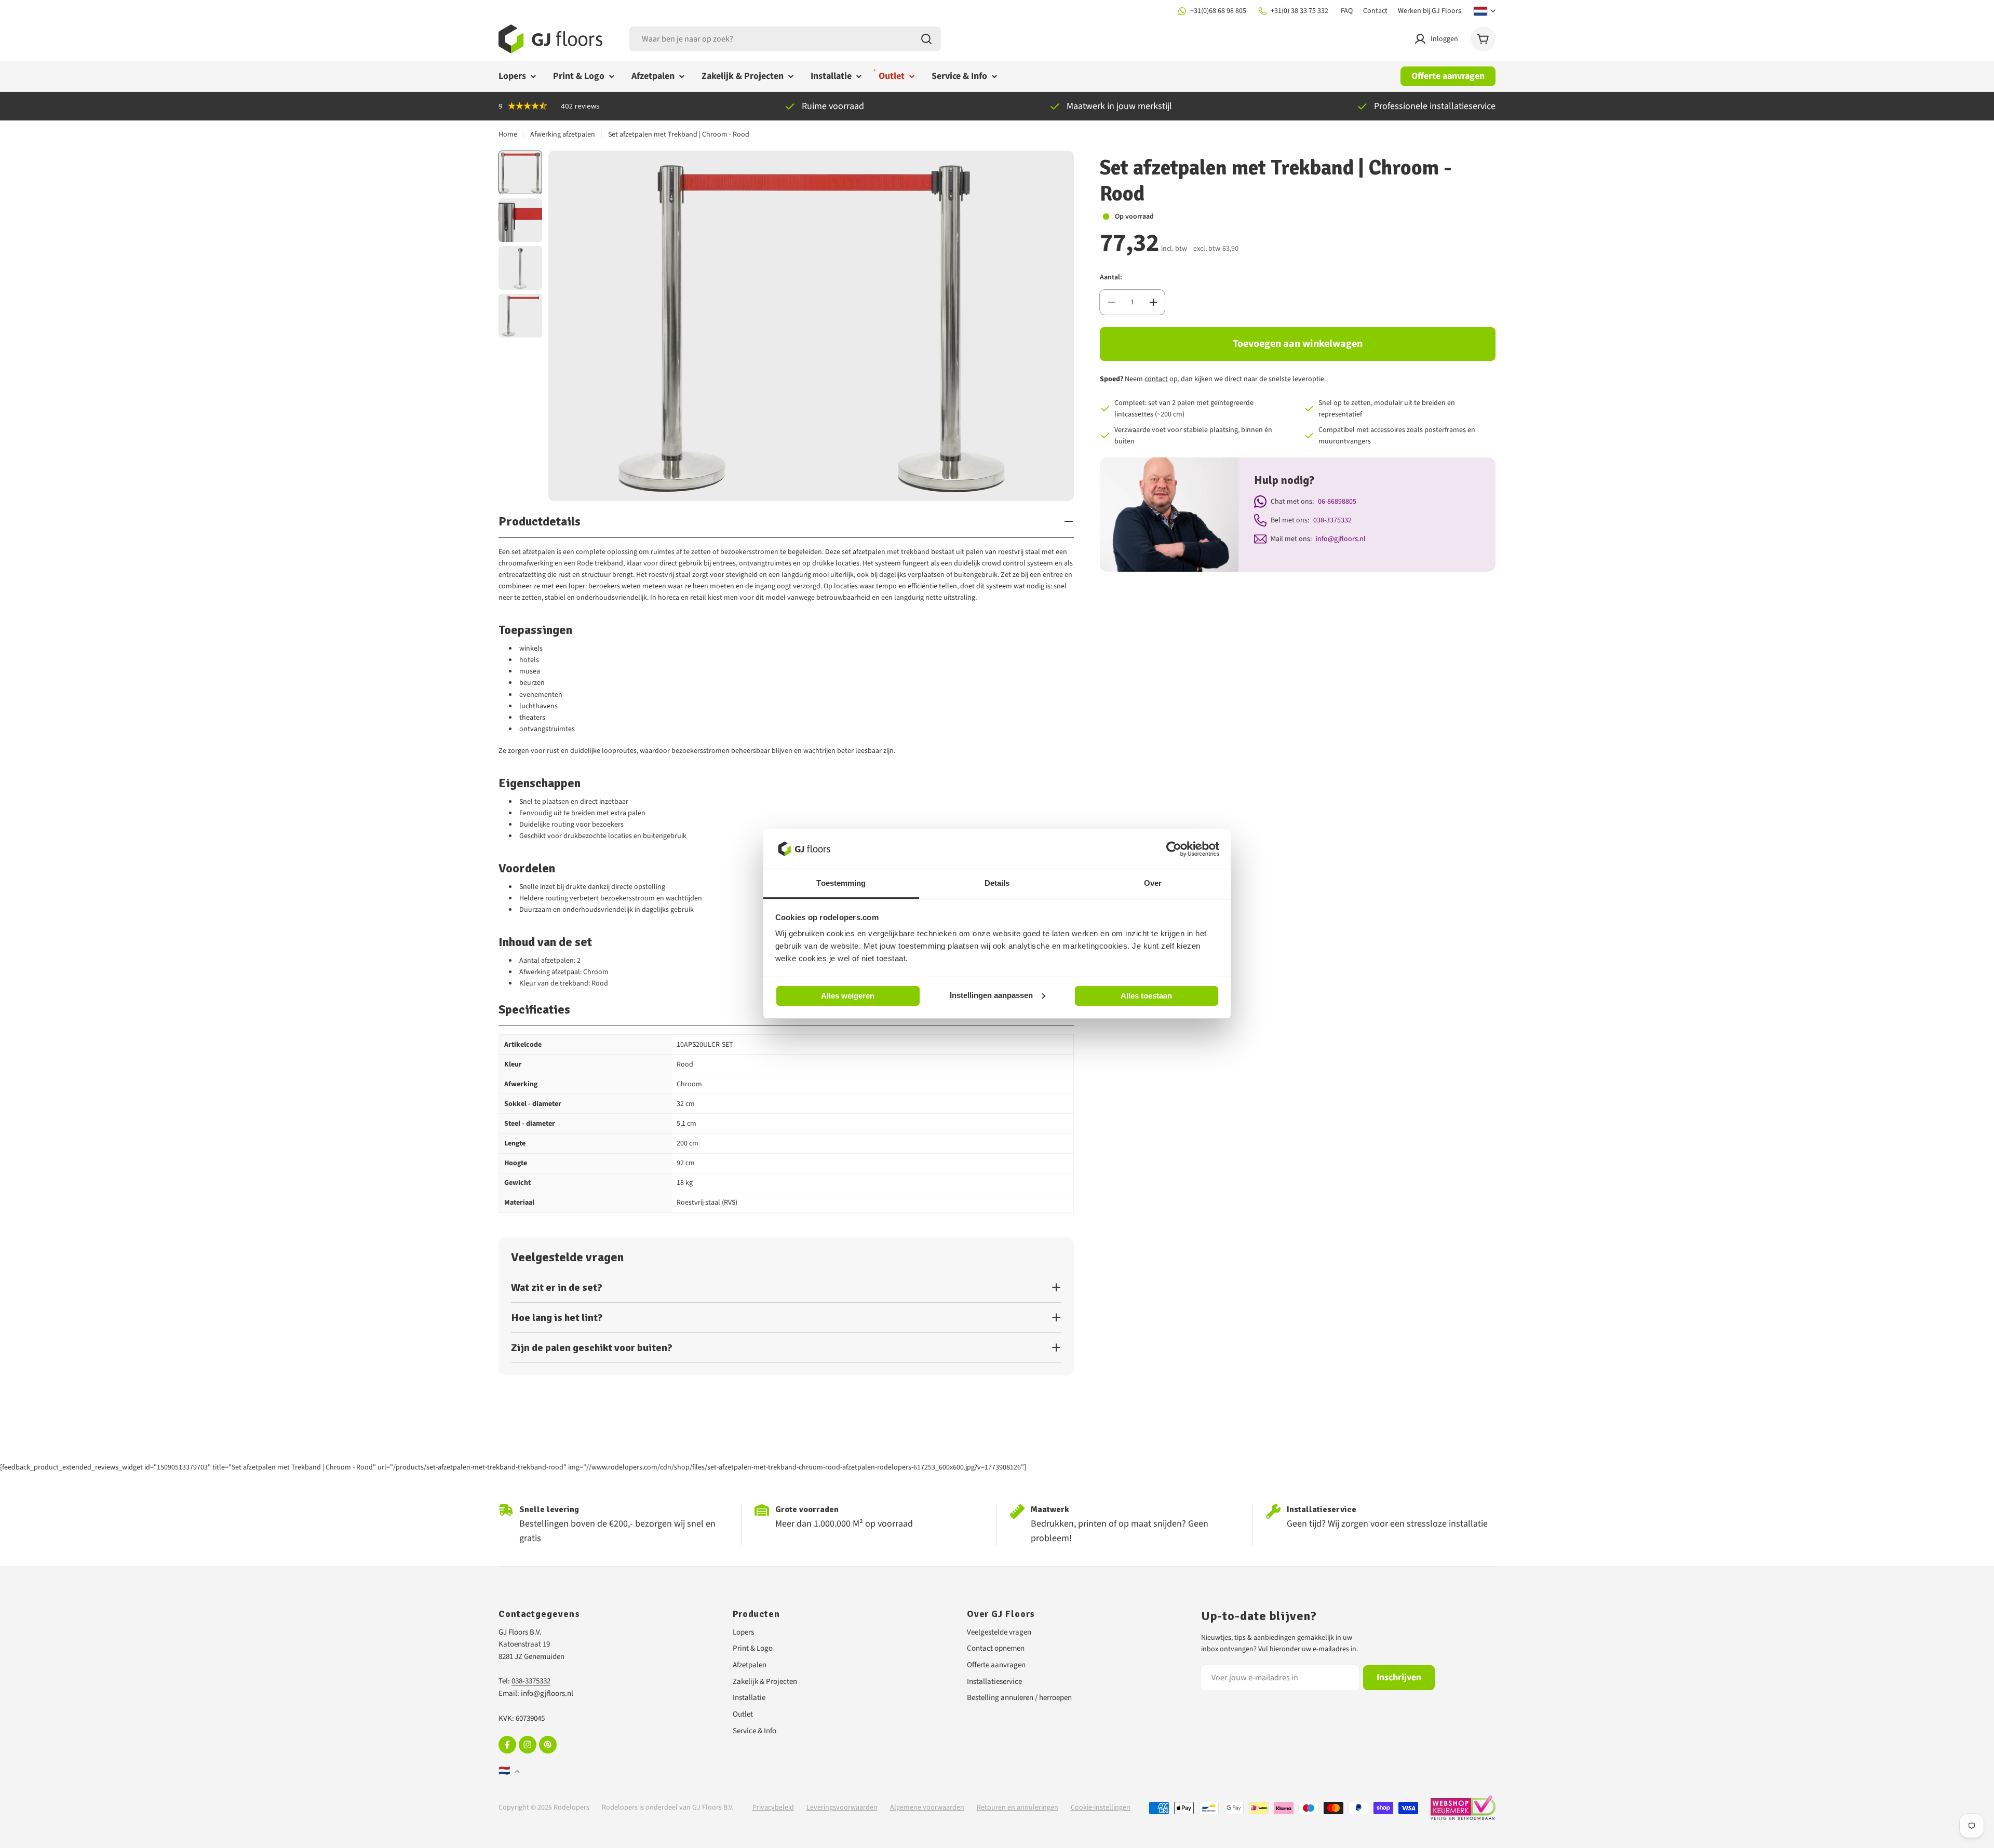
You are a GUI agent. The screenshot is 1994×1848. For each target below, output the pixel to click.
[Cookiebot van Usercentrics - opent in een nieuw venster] (1174, 849)
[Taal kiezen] (1485, 11)
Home (508, 134)
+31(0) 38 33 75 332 (1299, 11)
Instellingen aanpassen (991, 995)
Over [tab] (1153, 883)
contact (1156, 379)
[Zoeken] (926, 39)
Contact (1375, 11)
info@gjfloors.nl (1341, 539)
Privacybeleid (773, 1807)
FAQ (1347, 11)
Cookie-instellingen (1101, 1807)
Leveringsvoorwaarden (842, 1807)
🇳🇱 (504, 1771)
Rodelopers (571, 1807)
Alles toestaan (1146, 996)
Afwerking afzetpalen (563, 134)
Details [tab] (997, 883)
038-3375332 (1332, 520)
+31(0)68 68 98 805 (1218, 11)
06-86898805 (1337, 502)
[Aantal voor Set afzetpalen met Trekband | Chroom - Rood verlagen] (1111, 302)
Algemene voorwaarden (927, 1807)
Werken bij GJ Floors (1430, 11)
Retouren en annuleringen (1018, 1807)
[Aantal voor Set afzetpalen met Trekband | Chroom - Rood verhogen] (1153, 302)
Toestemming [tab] (841, 883)
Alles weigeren (848, 996)
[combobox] (785, 39)
